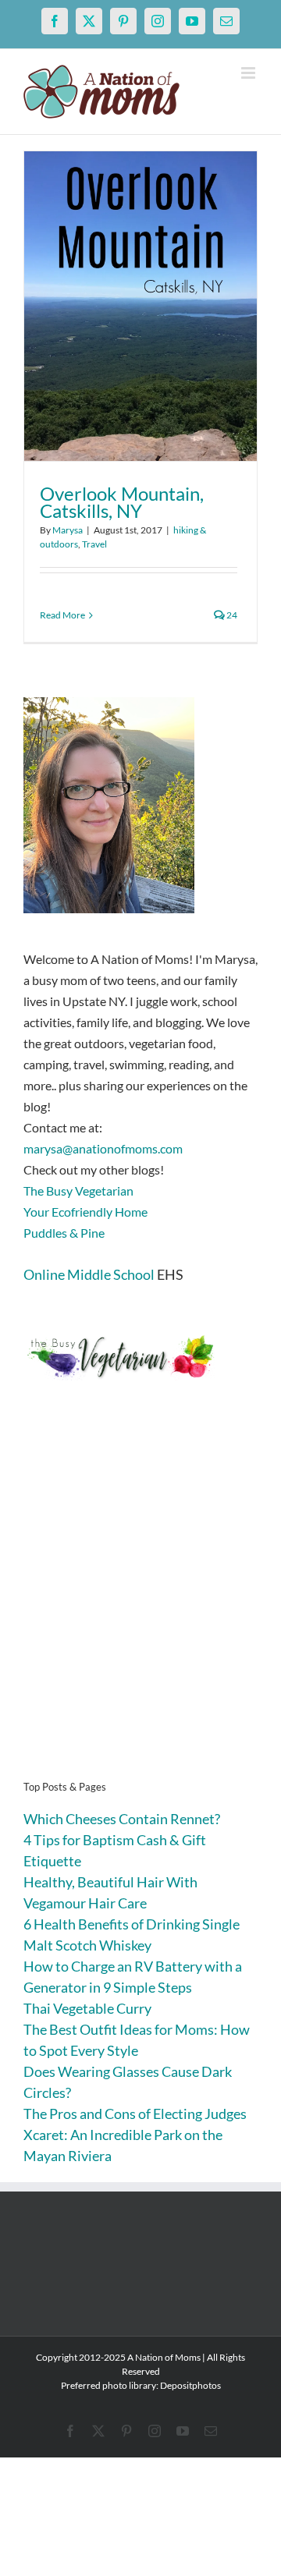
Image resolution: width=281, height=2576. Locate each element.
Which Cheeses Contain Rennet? (122, 1819)
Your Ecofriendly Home (85, 1212)
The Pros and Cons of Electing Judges (135, 2114)
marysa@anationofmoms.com (103, 1148)
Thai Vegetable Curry (87, 2008)
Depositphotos (190, 2385)
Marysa (68, 530)
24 (231, 615)
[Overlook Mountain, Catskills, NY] (140, 306)
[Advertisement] (140, 1604)
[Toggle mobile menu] (249, 73)
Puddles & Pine (64, 1233)
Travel (94, 544)
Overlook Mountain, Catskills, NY (122, 502)
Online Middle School (89, 1274)
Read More (62, 615)
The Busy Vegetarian (78, 1191)
